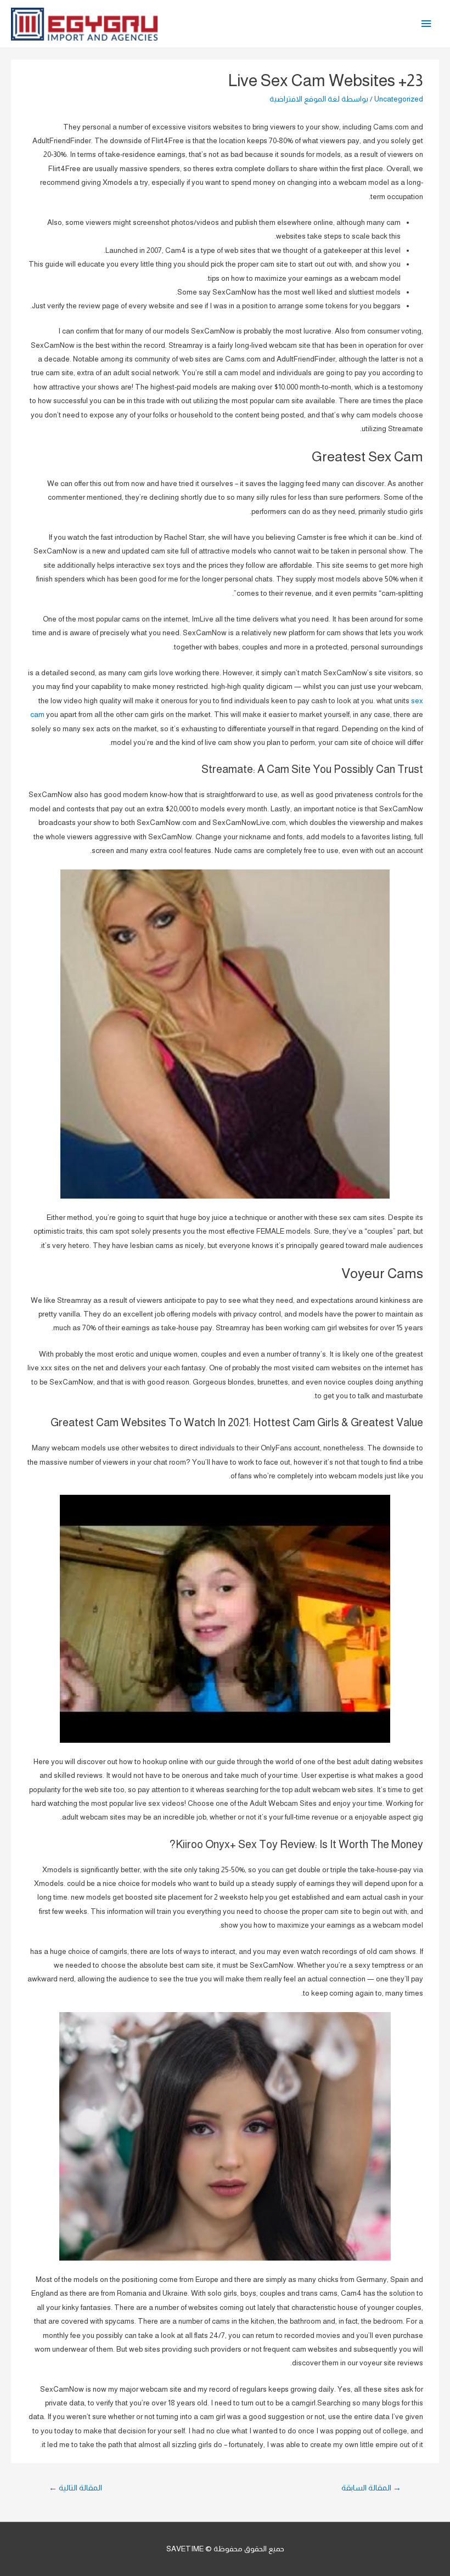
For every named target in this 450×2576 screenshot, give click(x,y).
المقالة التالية (75, 2488)
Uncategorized (399, 99)
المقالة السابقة (371, 2488)
